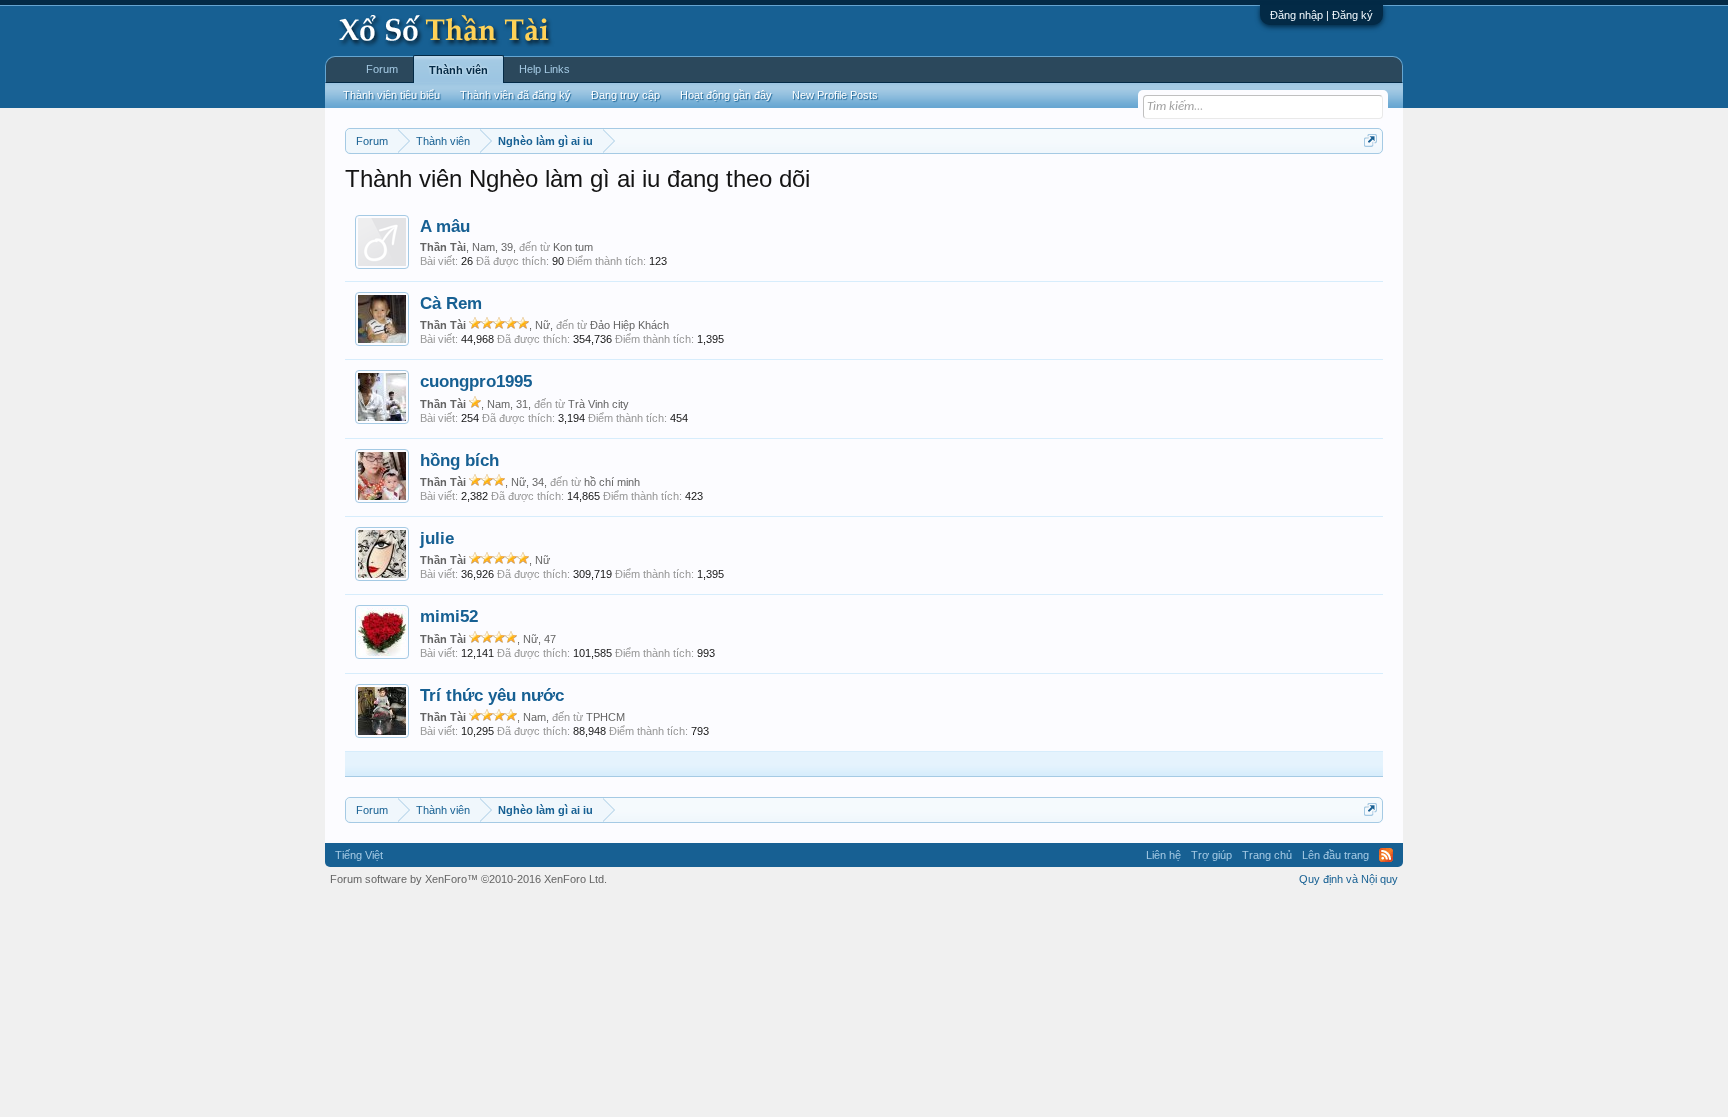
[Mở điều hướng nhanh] (1370, 140)
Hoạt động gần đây (726, 95)
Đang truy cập (625, 95)
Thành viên (458, 70)
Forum (382, 69)
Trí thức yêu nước (492, 695)
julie (437, 538)
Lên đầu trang (1335, 855)
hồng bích (459, 460)
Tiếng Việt (359, 855)
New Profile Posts (835, 95)
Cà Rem (451, 303)
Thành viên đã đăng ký (515, 95)
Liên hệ (1163, 855)
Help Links (544, 69)
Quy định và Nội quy (1348, 879)
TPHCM (605, 717)
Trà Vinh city (598, 404)
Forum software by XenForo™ (468, 879)
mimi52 (449, 616)
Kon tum (573, 247)
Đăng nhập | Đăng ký (1321, 15)
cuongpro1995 (476, 381)
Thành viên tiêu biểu (391, 95)
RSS (1386, 855)
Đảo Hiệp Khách (629, 325)
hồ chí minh (612, 482)
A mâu (445, 226)
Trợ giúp (1211, 855)
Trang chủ (1267, 855)
